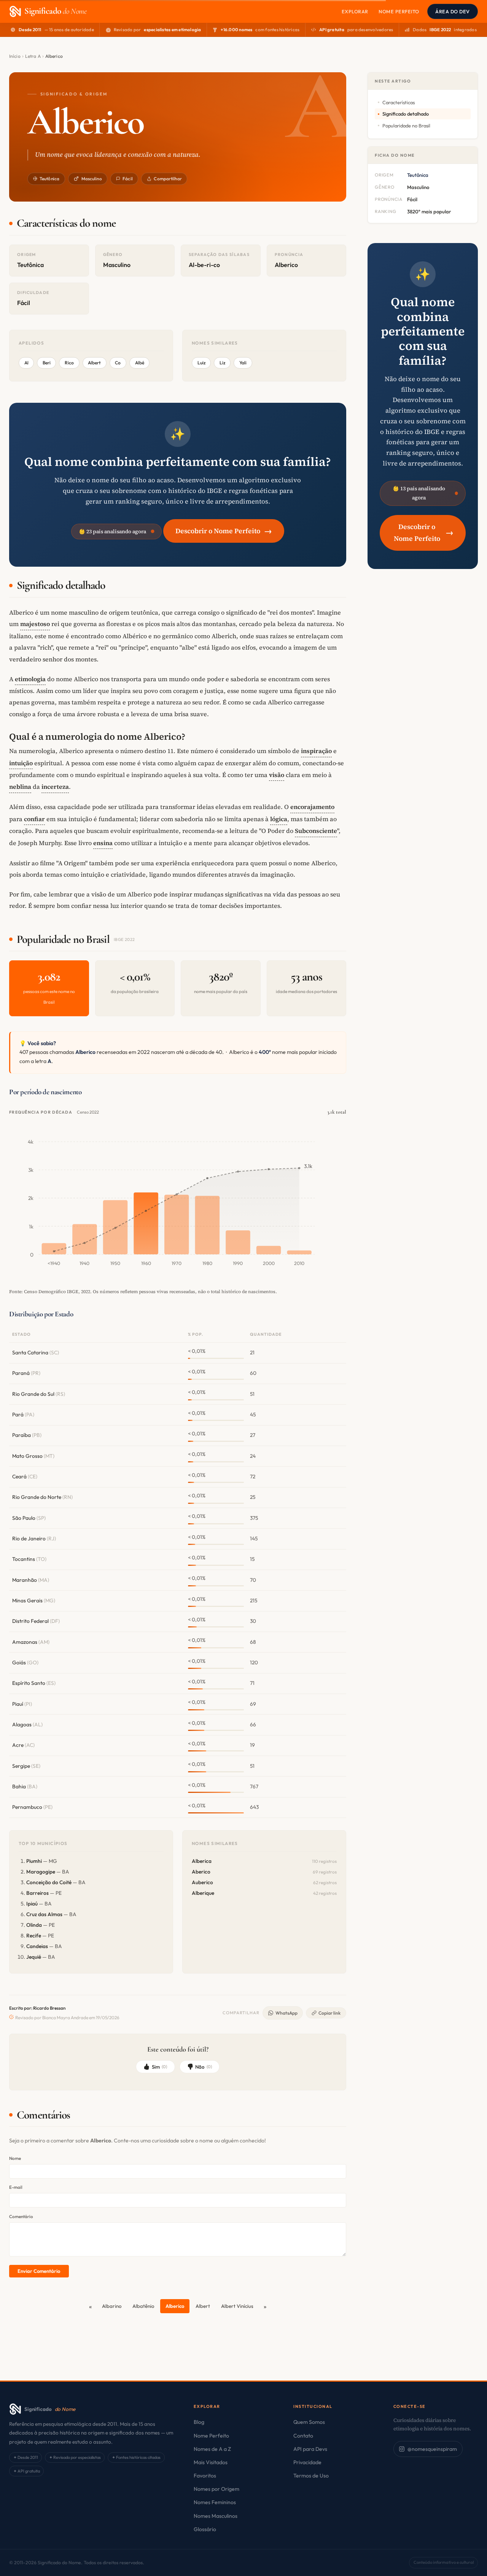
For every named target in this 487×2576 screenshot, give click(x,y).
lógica (279, 819)
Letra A (33, 56)
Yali (243, 363)
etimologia (30, 679)
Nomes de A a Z (212, 2449)
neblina (20, 787)
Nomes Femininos (215, 2502)
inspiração (316, 751)
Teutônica (49, 179)
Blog (199, 2422)
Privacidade (307, 2462)
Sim (160, 2067)
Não (204, 2067)
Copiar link (329, 2013)
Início (15, 56)
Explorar (355, 11)
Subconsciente (316, 831)
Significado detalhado (406, 114)
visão (277, 775)
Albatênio (143, 2306)
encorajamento (312, 807)
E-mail (16, 2187)
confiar (34, 819)
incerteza (55, 787)
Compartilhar (168, 179)
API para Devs (310, 2449)
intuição (21, 763)
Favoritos (205, 2476)
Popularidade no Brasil (406, 126)
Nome (15, 2158)
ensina (103, 843)
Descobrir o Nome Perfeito (224, 531)
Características (399, 102)
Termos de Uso (311, 2476)
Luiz (201, 363)
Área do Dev (453, 11)
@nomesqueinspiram (432, 2449)
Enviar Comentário (39, 2271)
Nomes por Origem (216, 2489)
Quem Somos (309, 2422)
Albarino (112, 2306)
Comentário (21, 2216)
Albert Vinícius (237, 2306)
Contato (303, 2436)
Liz (222, 363)
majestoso (35, 624)
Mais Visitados (211, 2462)
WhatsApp (286, 2013)
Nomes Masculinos (216, 2516)
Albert (203, 2306)
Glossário (205, 2529)
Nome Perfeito (399, 11)
